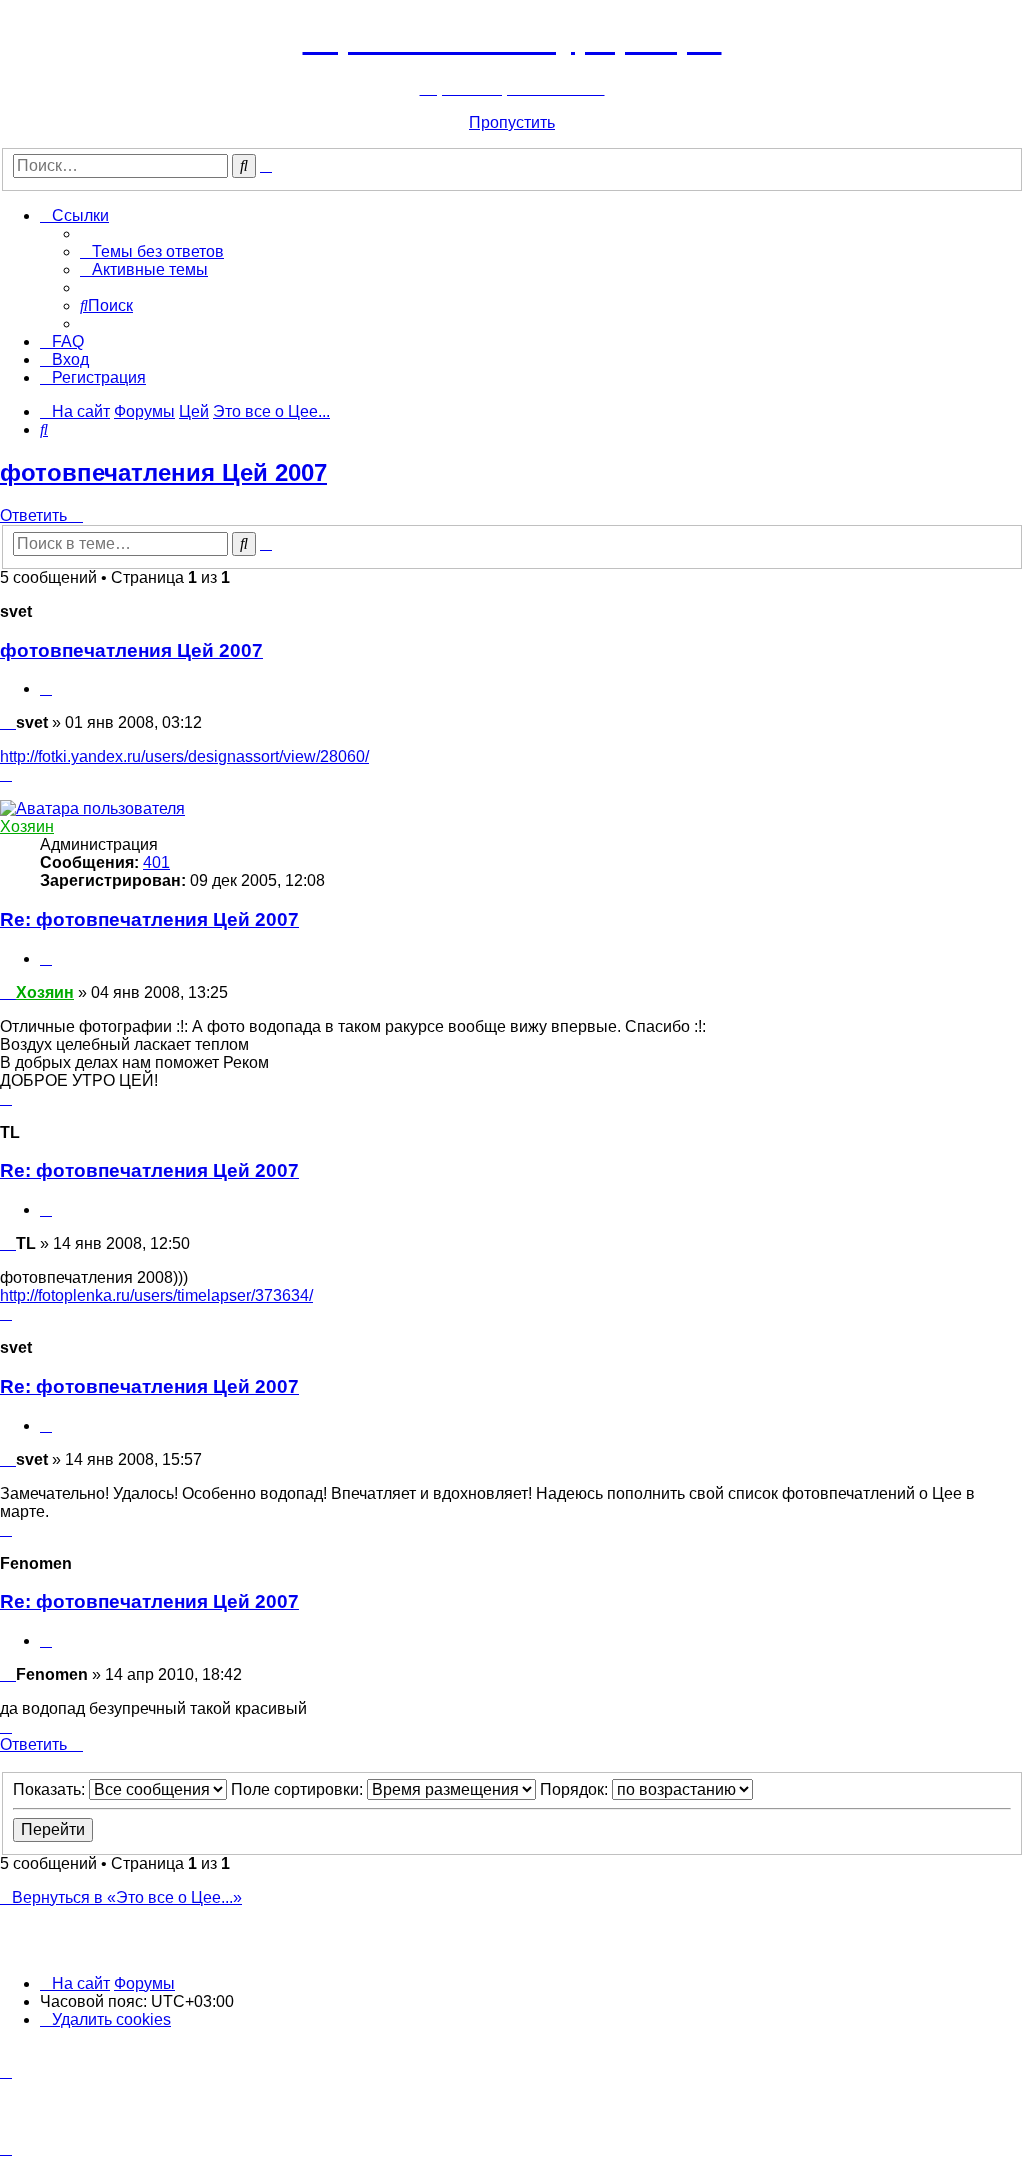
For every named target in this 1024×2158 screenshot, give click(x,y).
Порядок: (576, 1789)
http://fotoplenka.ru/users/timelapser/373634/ (156, 1295)
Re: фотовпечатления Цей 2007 (149, 919)
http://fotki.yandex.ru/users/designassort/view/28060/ (184, 756)
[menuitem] (152, 251)
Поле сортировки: (299, 1789)
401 (156, 862)
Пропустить (512, 122)
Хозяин (27, 826)
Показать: (51, 1789)
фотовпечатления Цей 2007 (163, 472)
